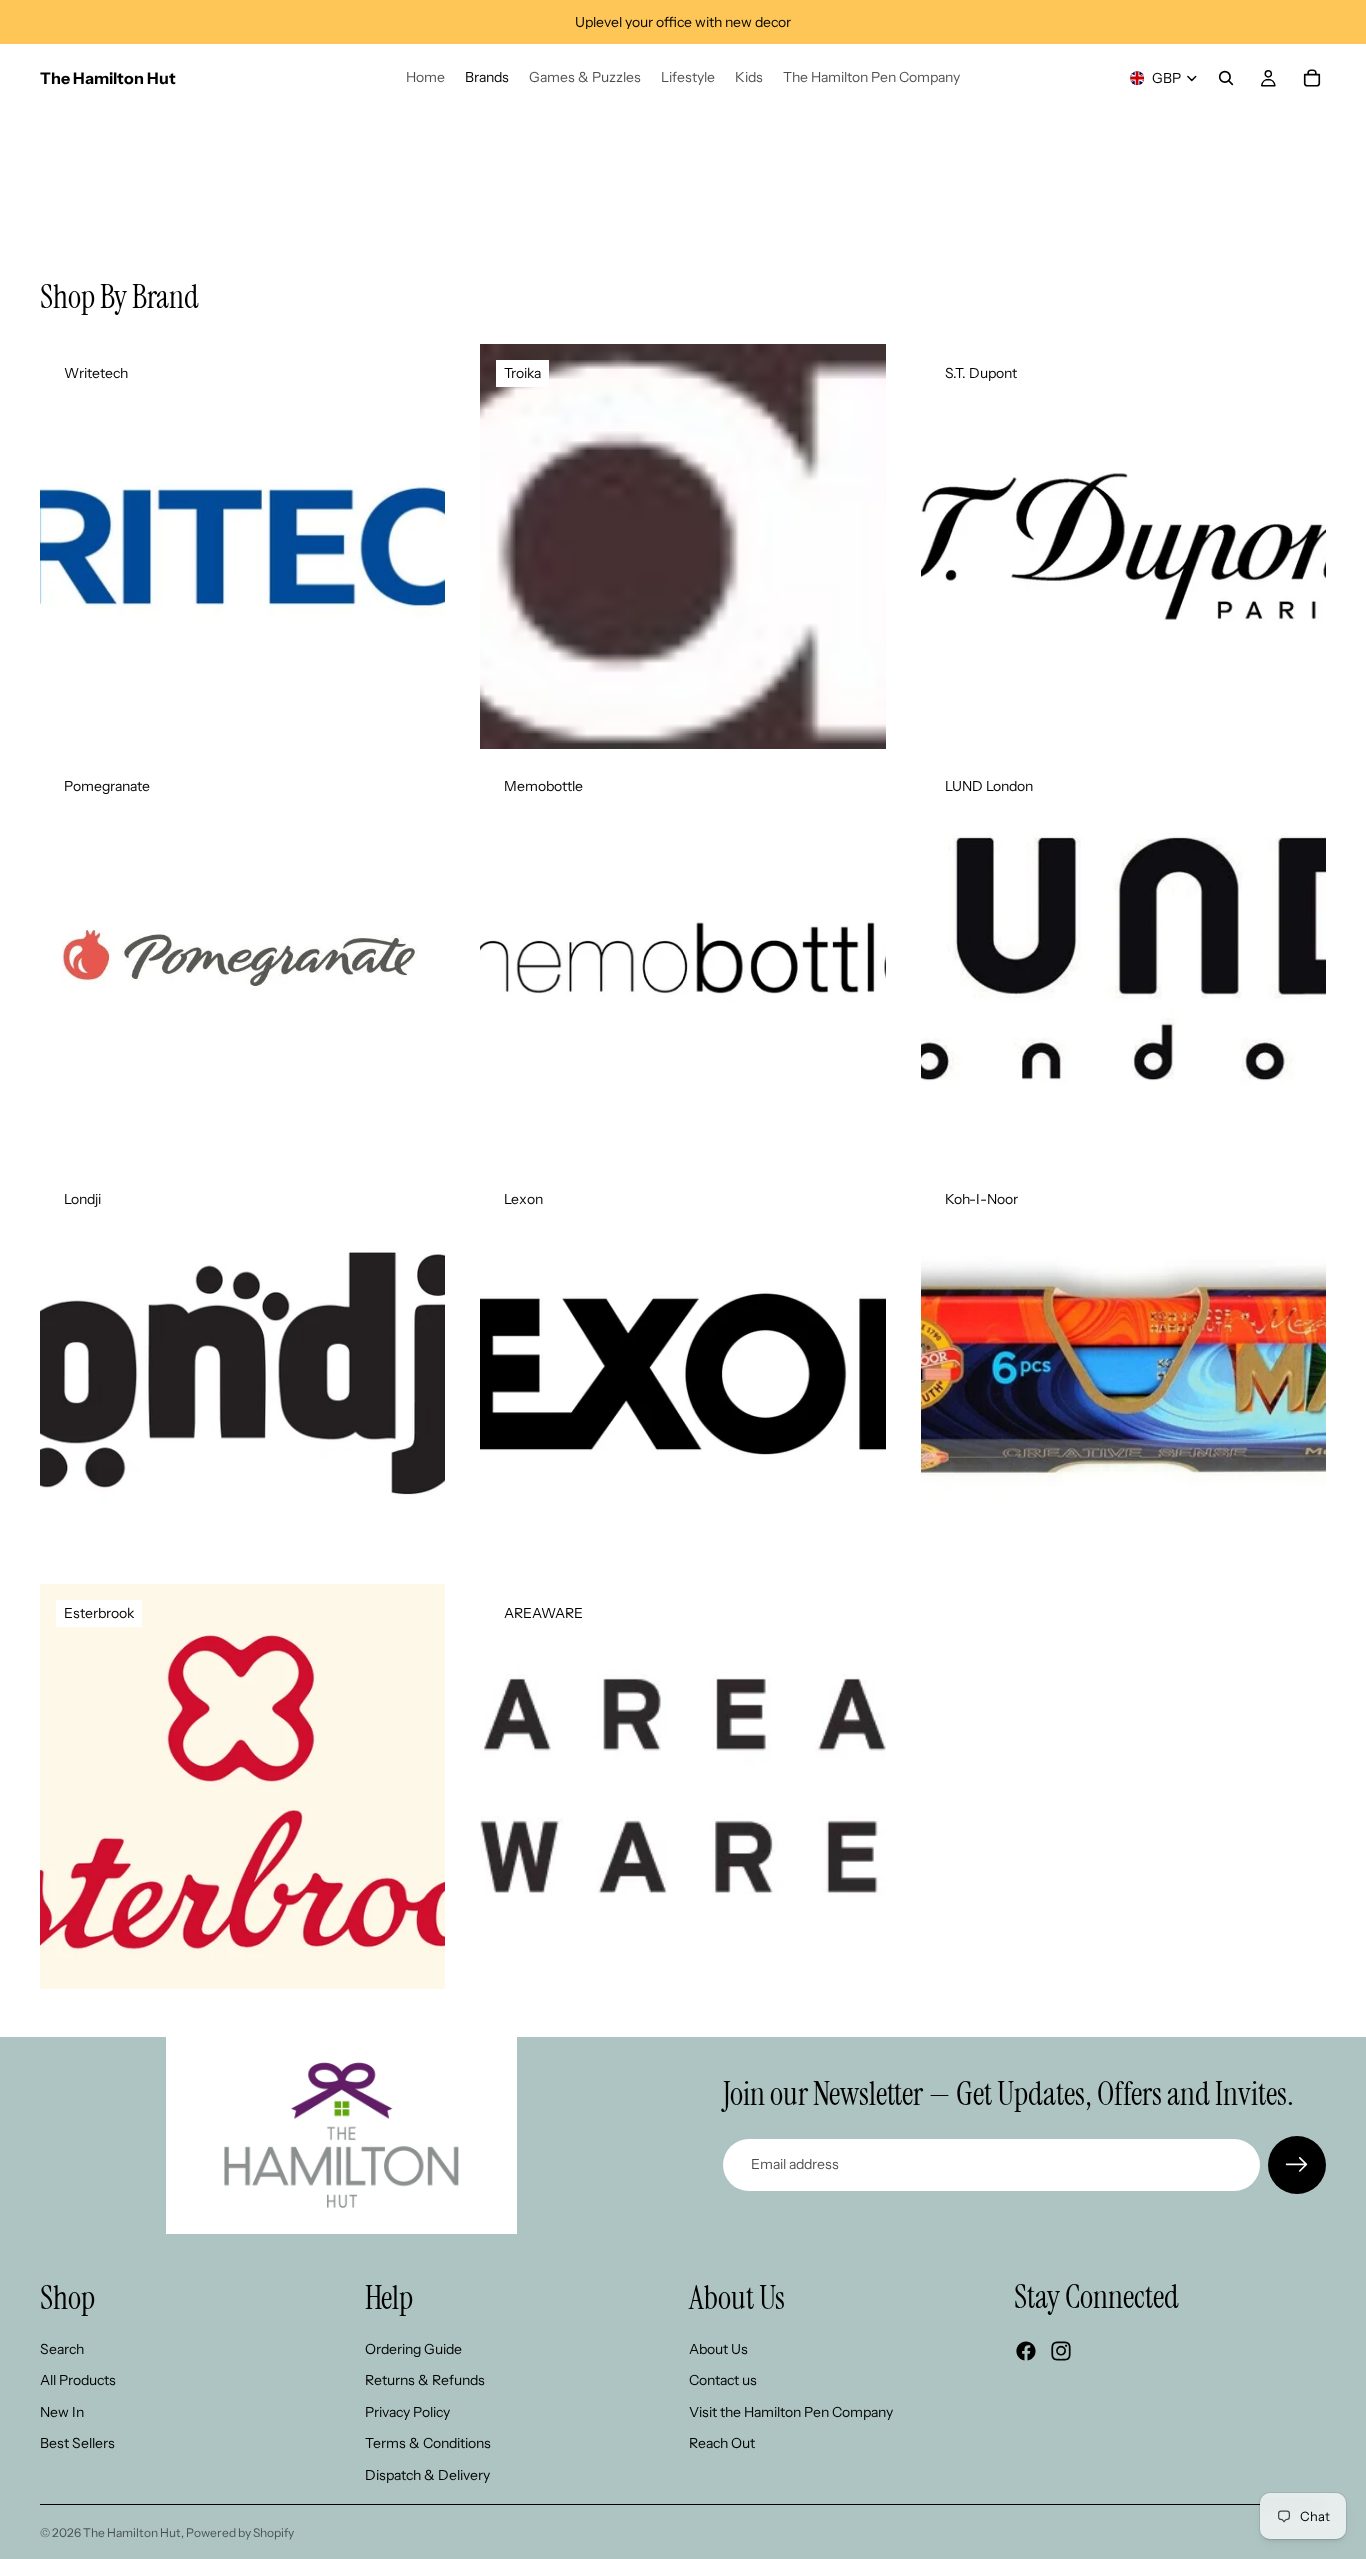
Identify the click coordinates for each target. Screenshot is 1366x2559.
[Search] (1226, 78)
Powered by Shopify (240, 2532)
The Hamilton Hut (132, 2532)
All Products (78, 2380)
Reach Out (722, 2443)
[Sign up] (1297, 2165)
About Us (718, 2349)
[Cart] (1312, 78)
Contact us (723, 2380)
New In (62, 2412)
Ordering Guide (413, 2349)
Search (62, 2349)
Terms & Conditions (428, 2443)
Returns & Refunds (425, 2380)
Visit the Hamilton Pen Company (791, 2412)
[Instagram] (1061, 2351)
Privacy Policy (407, 2412)
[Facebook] (1026, 2351)
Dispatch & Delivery (427, 2475)
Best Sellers (77, 2443)
